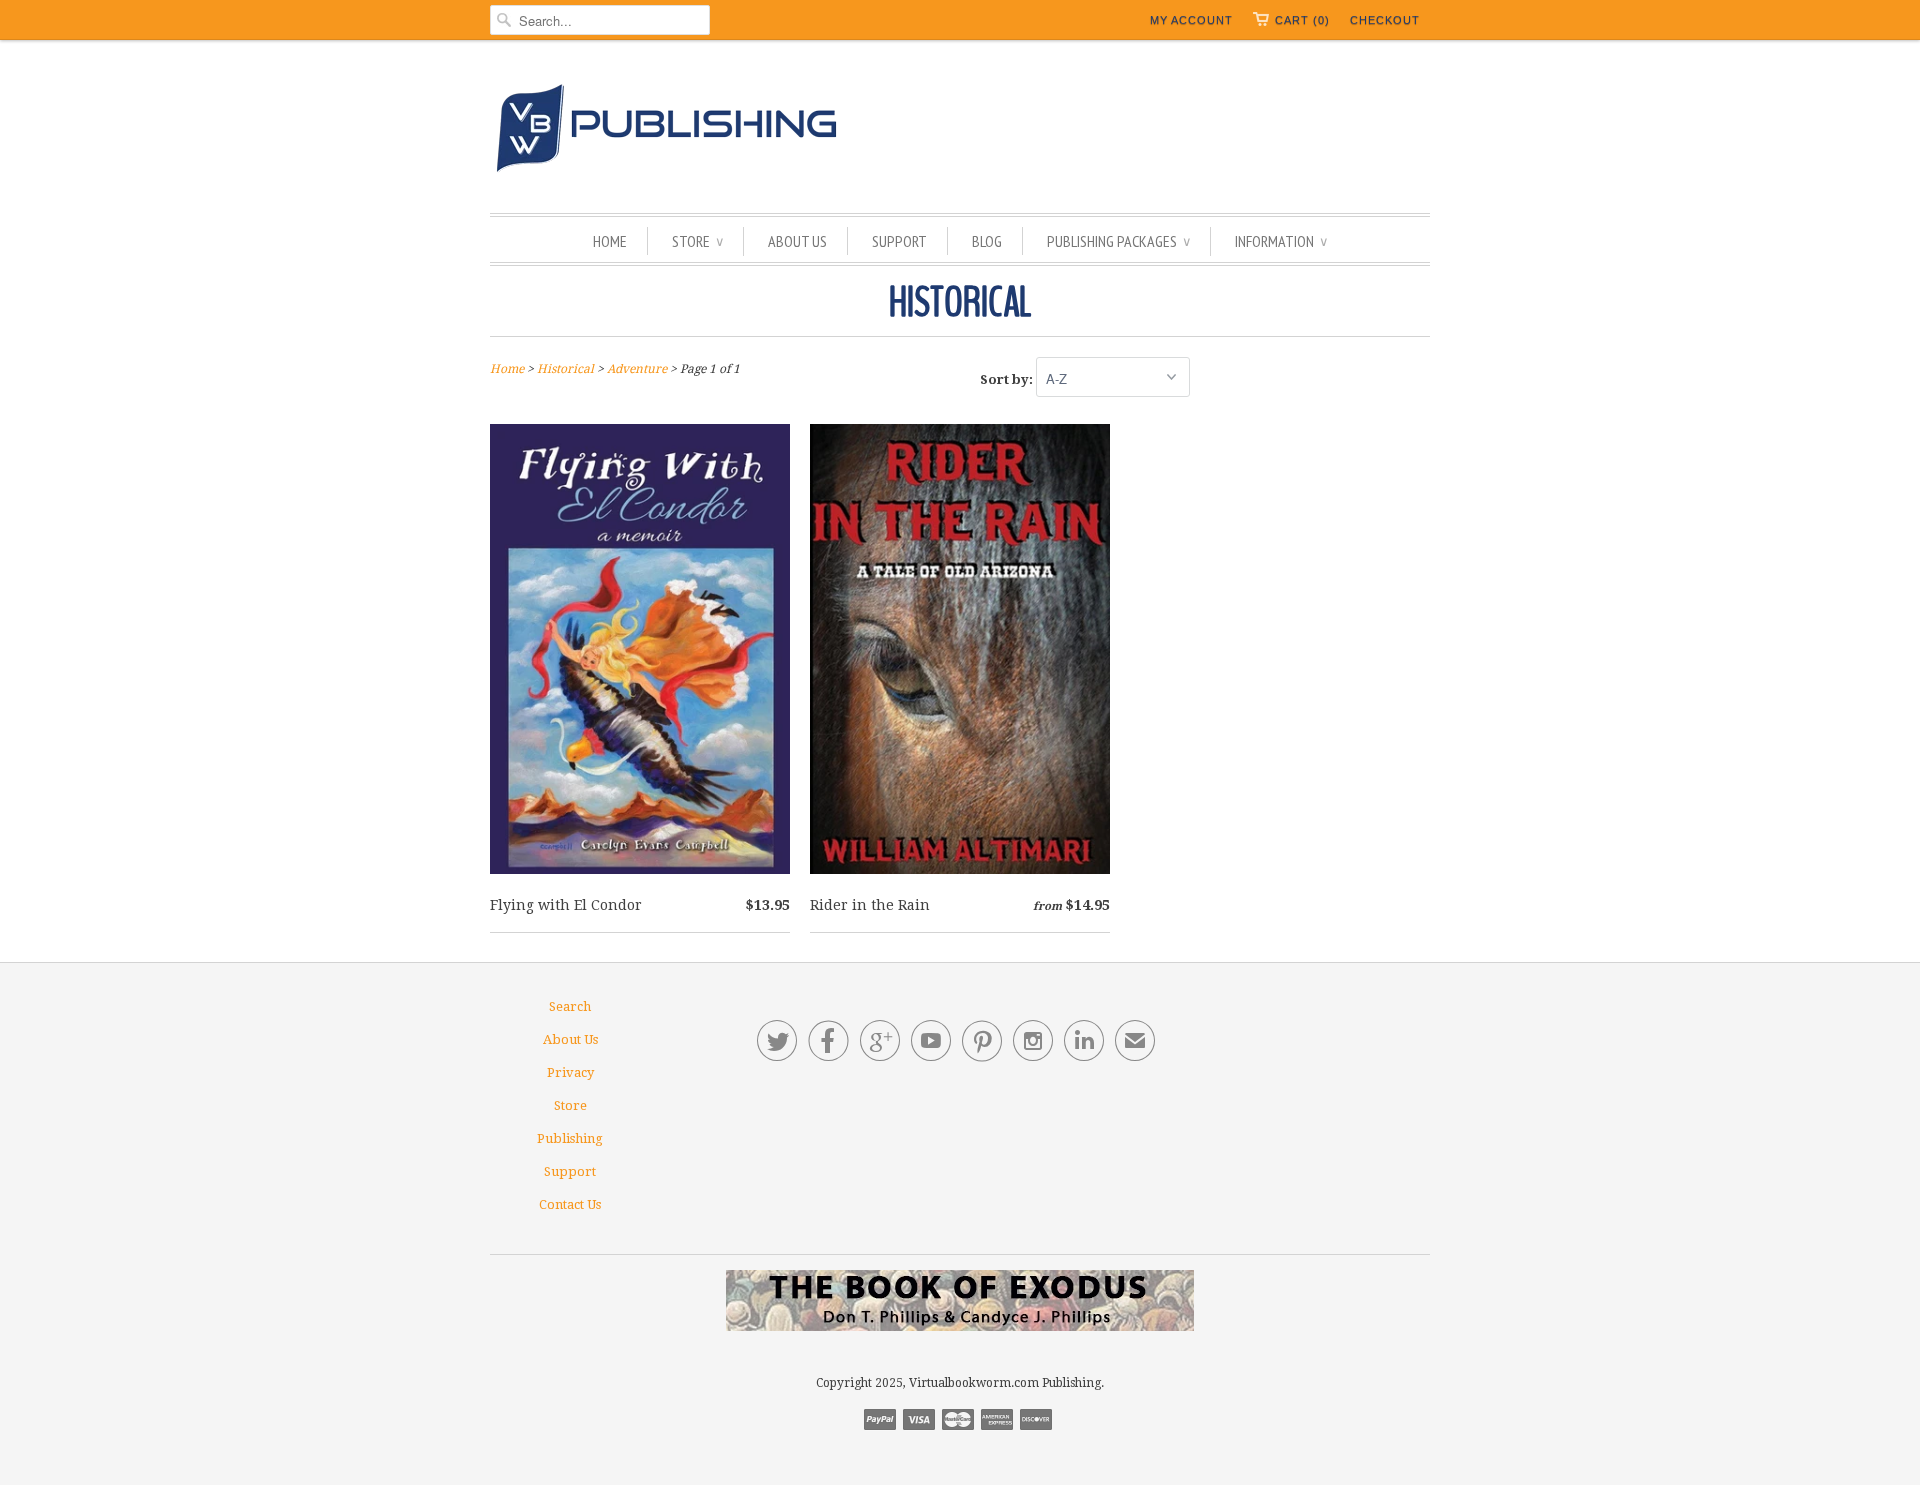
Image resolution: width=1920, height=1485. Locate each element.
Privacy (570, 1072)
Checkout (1385, 20)
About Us (797, 241)
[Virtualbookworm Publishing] (960, 131)
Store (697, 241)
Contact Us (570, 1204)
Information (1281, 241)
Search (570, 1006)
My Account (1191, 20)
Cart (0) (1302, 20)
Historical (960, 303)
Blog (987, 241)
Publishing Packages (1118, 241)
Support (899, 241)
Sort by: (1008, 379)
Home (610, 241)
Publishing (570, 1138)
